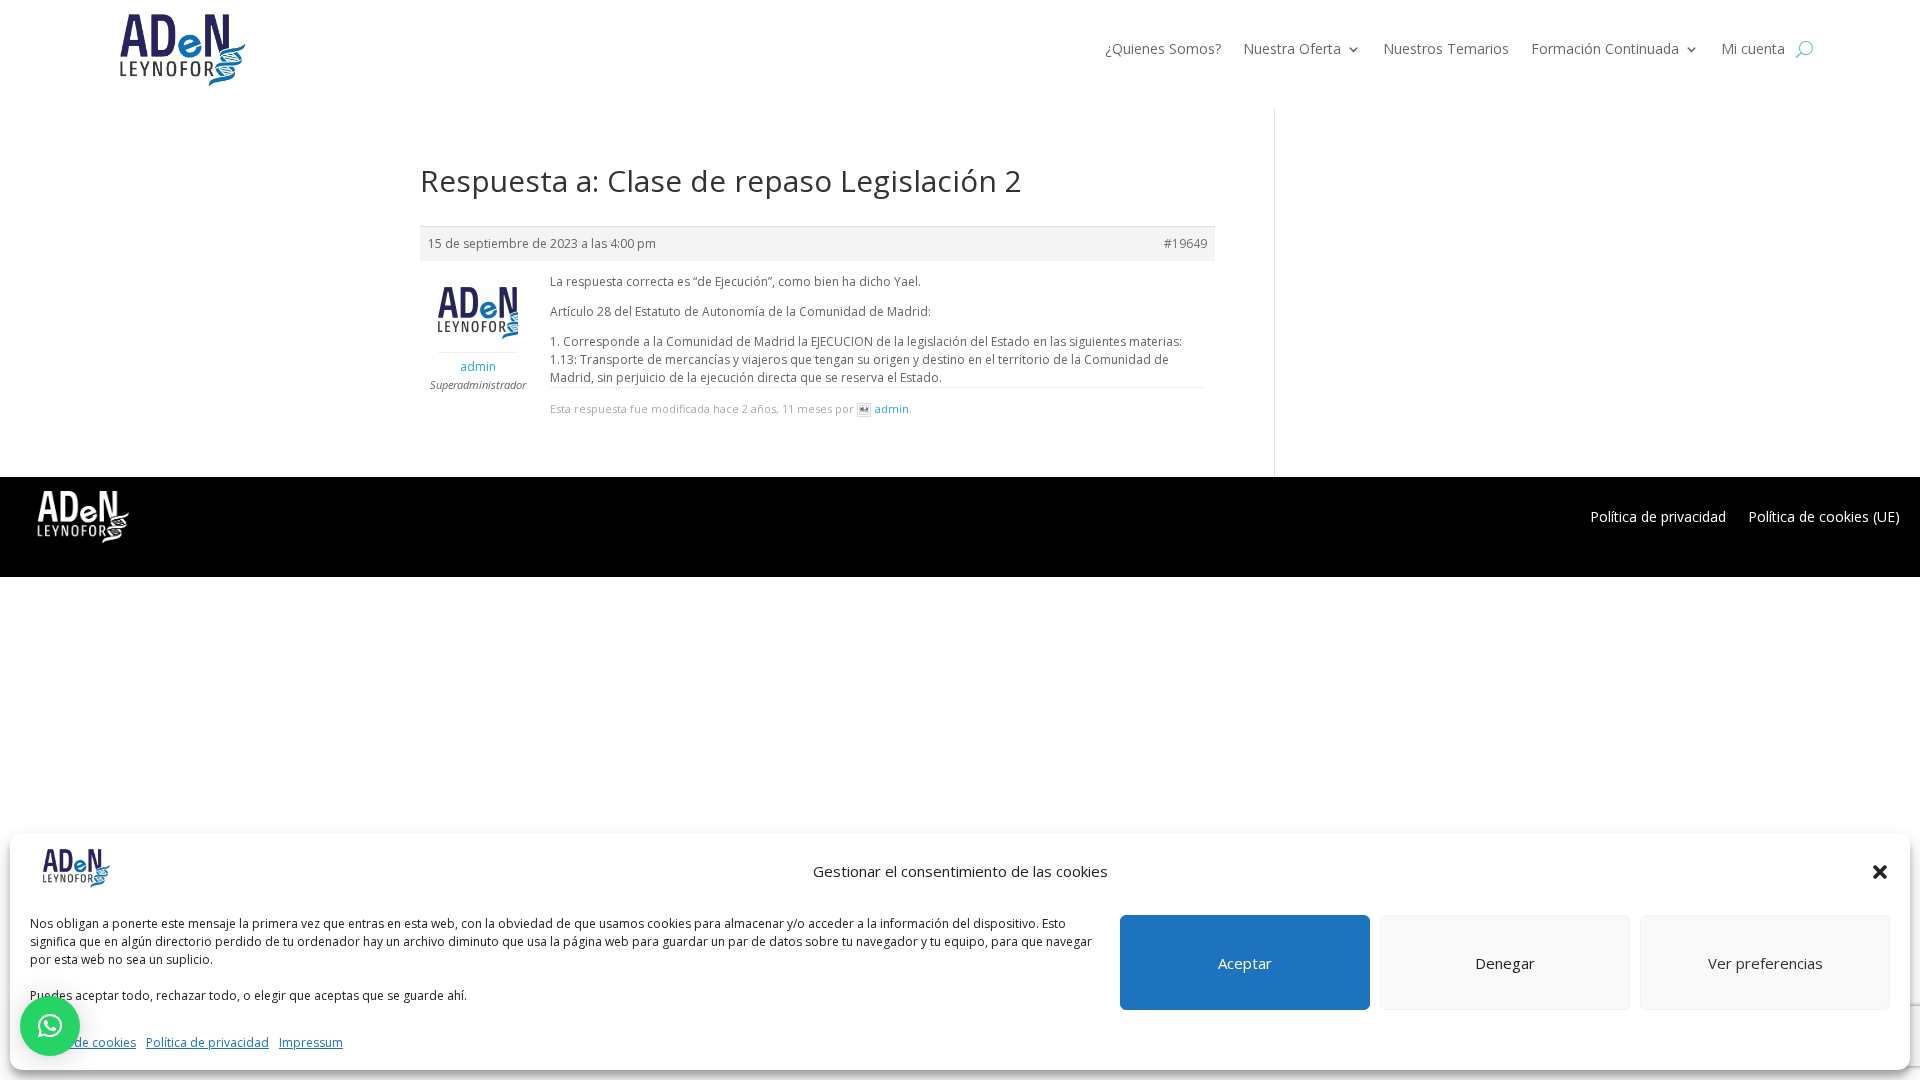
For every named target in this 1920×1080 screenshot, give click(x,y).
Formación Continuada (1605, 48)
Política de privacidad (207, 1042)
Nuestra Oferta (1292, 48)
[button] (1880, 872)
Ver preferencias (1765, 963)
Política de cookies (83, 1042)
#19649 (1185, 243)
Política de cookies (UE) (1824, 516)
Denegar (1505, 963)
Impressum (311, 1042)
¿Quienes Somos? (1163, 48)
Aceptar (1245, 963)
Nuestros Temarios (1446, 48)
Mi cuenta (1753, 48)
